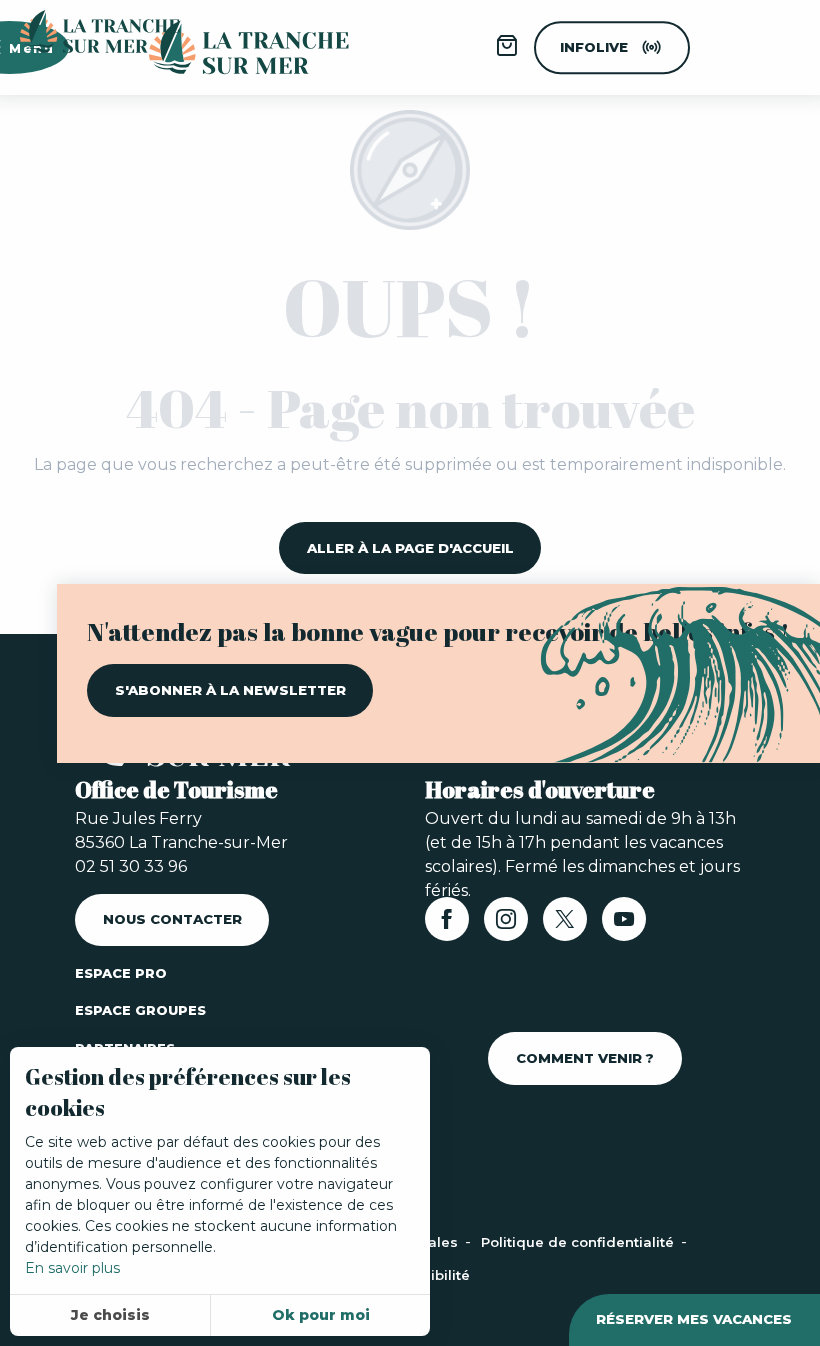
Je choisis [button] (110, 1315)
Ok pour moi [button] (321, 1315)
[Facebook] (447, 925)
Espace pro (121, 973)
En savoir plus (72, 1268)
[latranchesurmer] (229, 47)
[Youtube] (624, 925)
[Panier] (507, 52)
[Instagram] (506, 925)
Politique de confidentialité (579, 1242)
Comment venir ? (585, 1058)
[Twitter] (565, 925)
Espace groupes (140, 1010)
